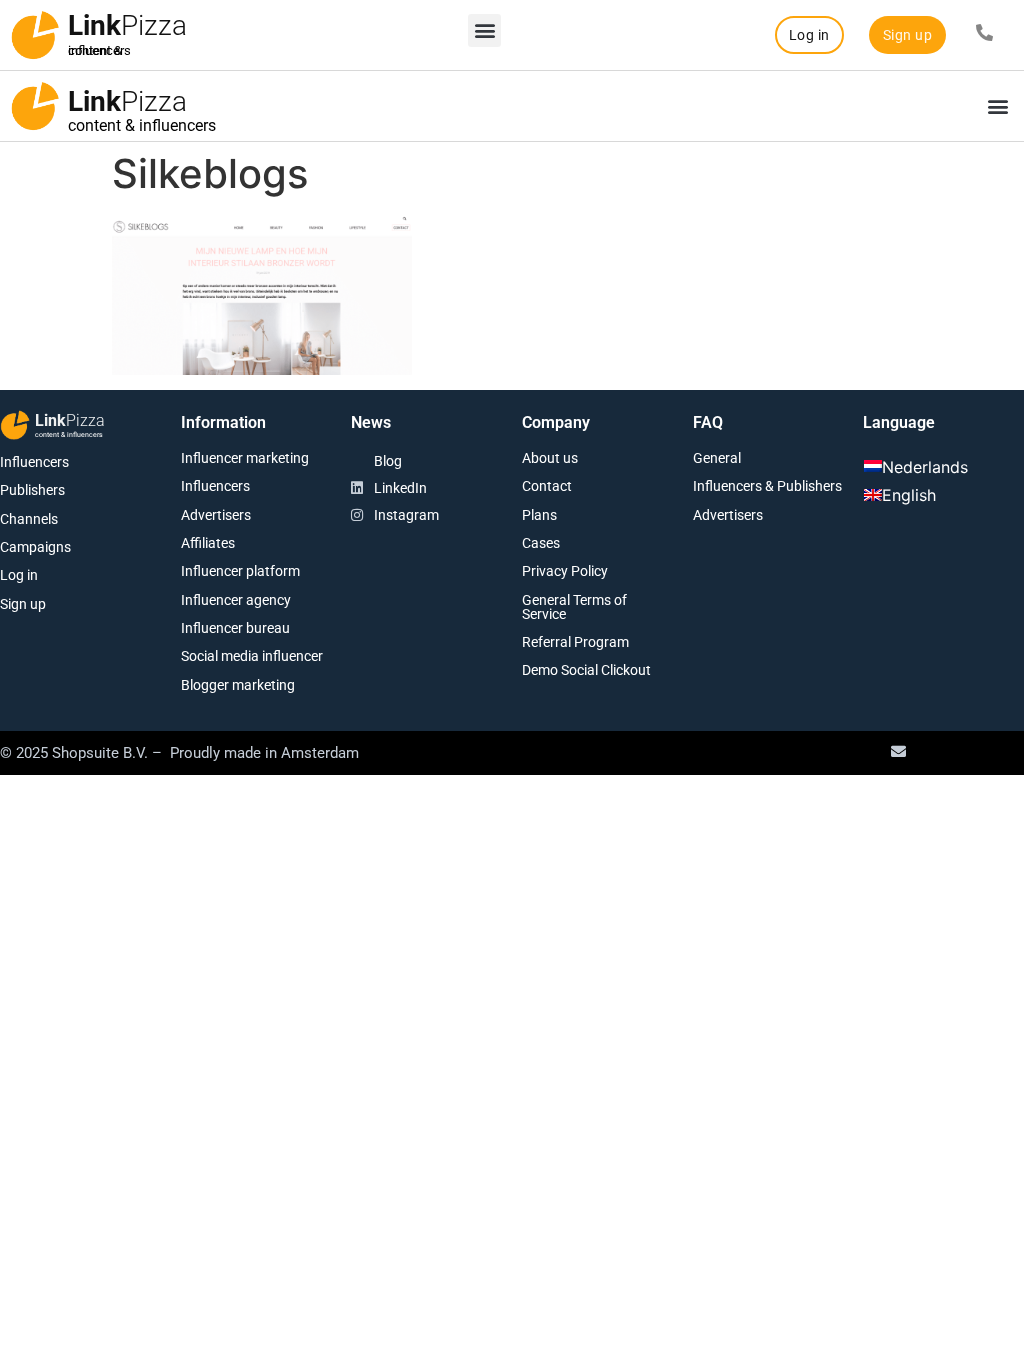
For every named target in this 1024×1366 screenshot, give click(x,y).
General (717, 458)
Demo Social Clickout (586, 670)
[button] (484, 30)
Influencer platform (240, 571)
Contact (547, 486)
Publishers (32, 490)
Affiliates (208, 543)
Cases (541, 543)
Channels (29, 519)
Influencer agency (236, 600)
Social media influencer (252, 656)
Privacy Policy (565, 571)
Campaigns (35, 547)
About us (550, 458)
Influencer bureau (235, 628)
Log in (19, 575)
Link (127, 25)
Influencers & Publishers (767, 486)
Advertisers (216, 515)
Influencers (34, 462)
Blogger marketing (238, 685)
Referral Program (575, 642)
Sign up (23, 604)
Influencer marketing (245, 458)
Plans (539, 515)
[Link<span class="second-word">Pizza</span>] (35, 35)
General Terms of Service (574, 607)
